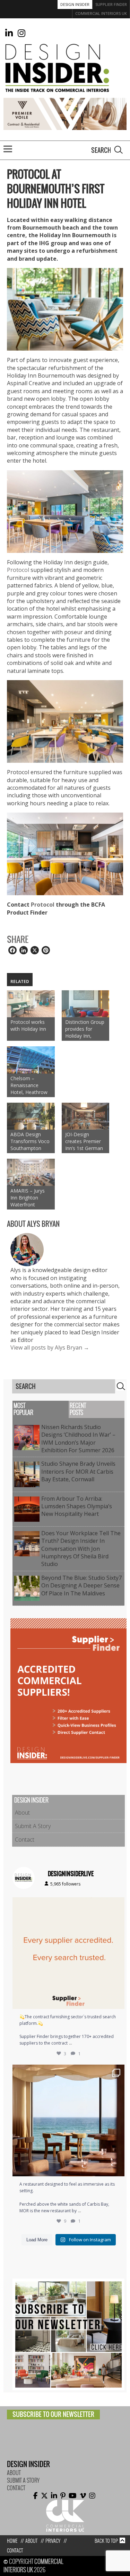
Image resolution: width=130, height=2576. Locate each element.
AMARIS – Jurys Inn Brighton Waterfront (28, 1198)
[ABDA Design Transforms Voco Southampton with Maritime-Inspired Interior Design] (31, 1116)
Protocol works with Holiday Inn (28, 1025)
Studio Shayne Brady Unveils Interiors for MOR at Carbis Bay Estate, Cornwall (78, 1471)
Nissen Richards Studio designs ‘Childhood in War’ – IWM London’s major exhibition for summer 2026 (79, 1439)
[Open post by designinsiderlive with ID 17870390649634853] (68, 2120)
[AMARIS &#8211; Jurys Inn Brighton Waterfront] (31, 1172)
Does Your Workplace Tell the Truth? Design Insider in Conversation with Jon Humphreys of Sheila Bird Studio (81, 1549)
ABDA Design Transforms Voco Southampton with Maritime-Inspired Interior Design (30, 1141)
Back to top (106, 2541)
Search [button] (119, 150)
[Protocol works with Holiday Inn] (31, 1004)
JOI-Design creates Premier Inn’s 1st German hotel (84, 1141)
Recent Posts (78, 1409)
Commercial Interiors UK (101, 13)
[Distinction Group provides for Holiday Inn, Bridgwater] (86, 1004)
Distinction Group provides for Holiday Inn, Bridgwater (85, 1029)
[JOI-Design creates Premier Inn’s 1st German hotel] (86, 1116)
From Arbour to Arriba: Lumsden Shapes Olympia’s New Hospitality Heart (77, 1506)
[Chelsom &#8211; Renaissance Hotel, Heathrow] (31, 1060)
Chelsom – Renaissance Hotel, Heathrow (29, 1085)
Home (12, 2541)
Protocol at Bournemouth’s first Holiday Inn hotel (56, 189)
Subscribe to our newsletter (53, 2414)
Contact (25, 1840)
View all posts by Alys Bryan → (50, 1347)
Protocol (18, 570)
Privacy (53, 2541)
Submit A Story (33, 1826)
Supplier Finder (111, 4)
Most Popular (23, 1409)
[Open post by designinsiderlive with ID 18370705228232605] (68, 1953)
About (22, 1813)
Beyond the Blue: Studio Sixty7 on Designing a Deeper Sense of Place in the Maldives (81, 1586)
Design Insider (75, 4)
